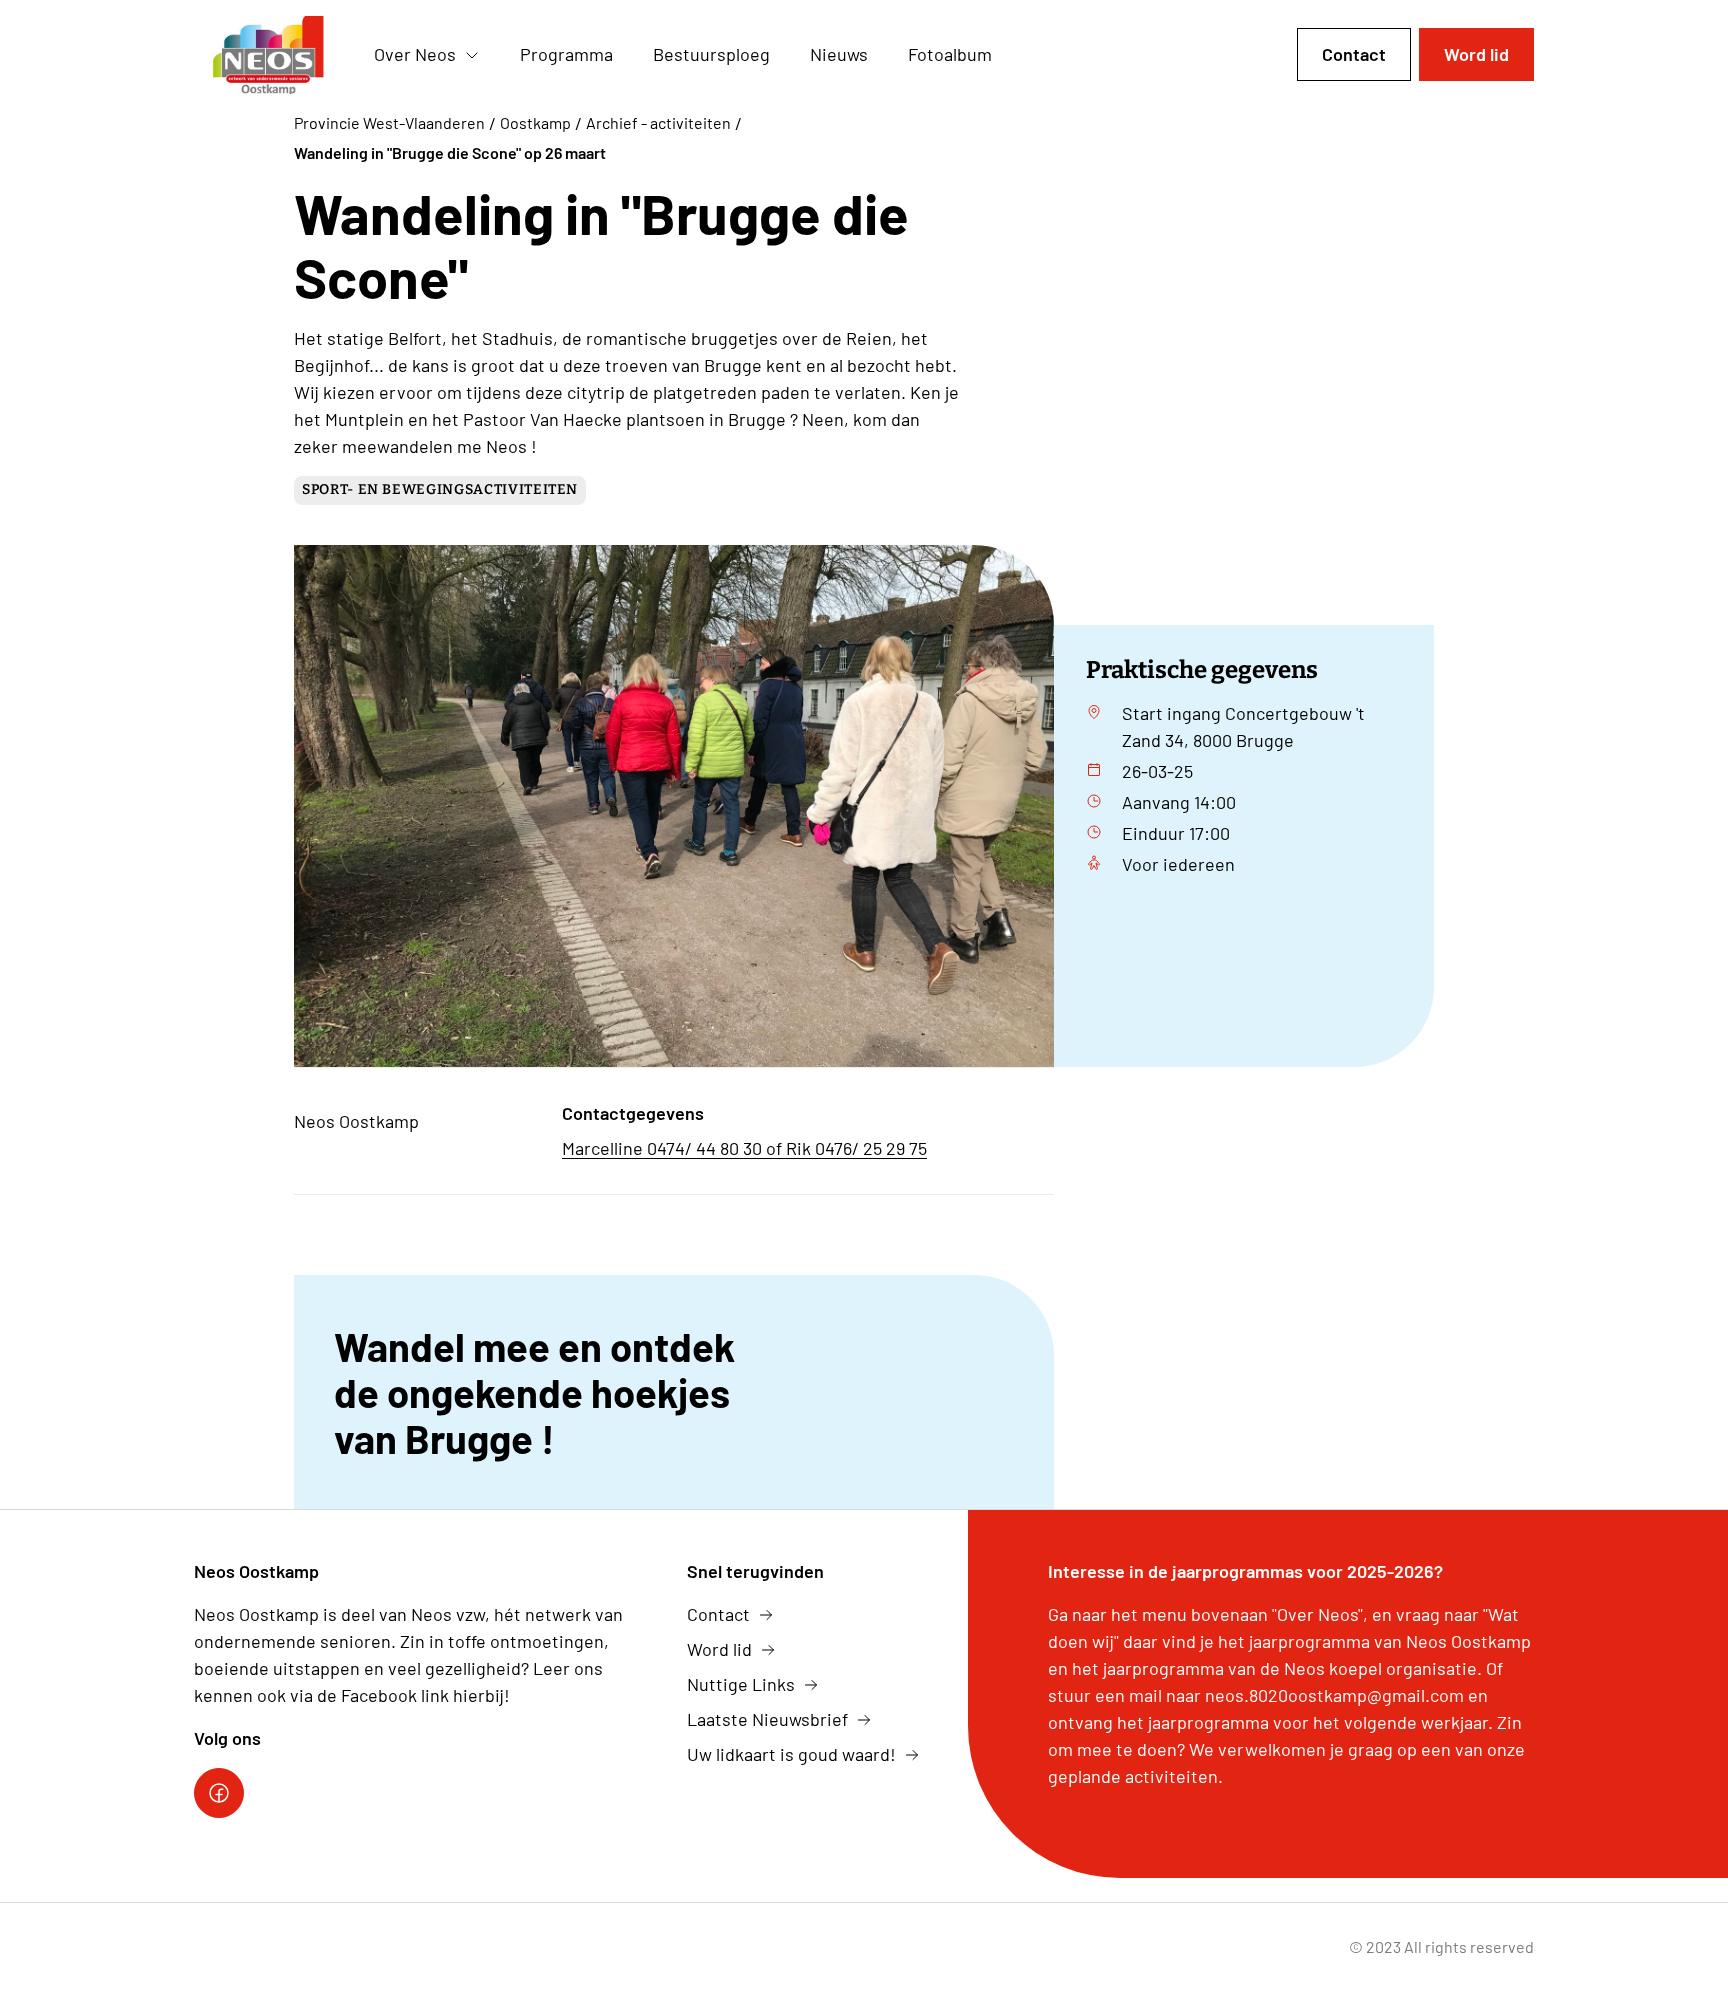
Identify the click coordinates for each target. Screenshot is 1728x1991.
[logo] (268, 55)
